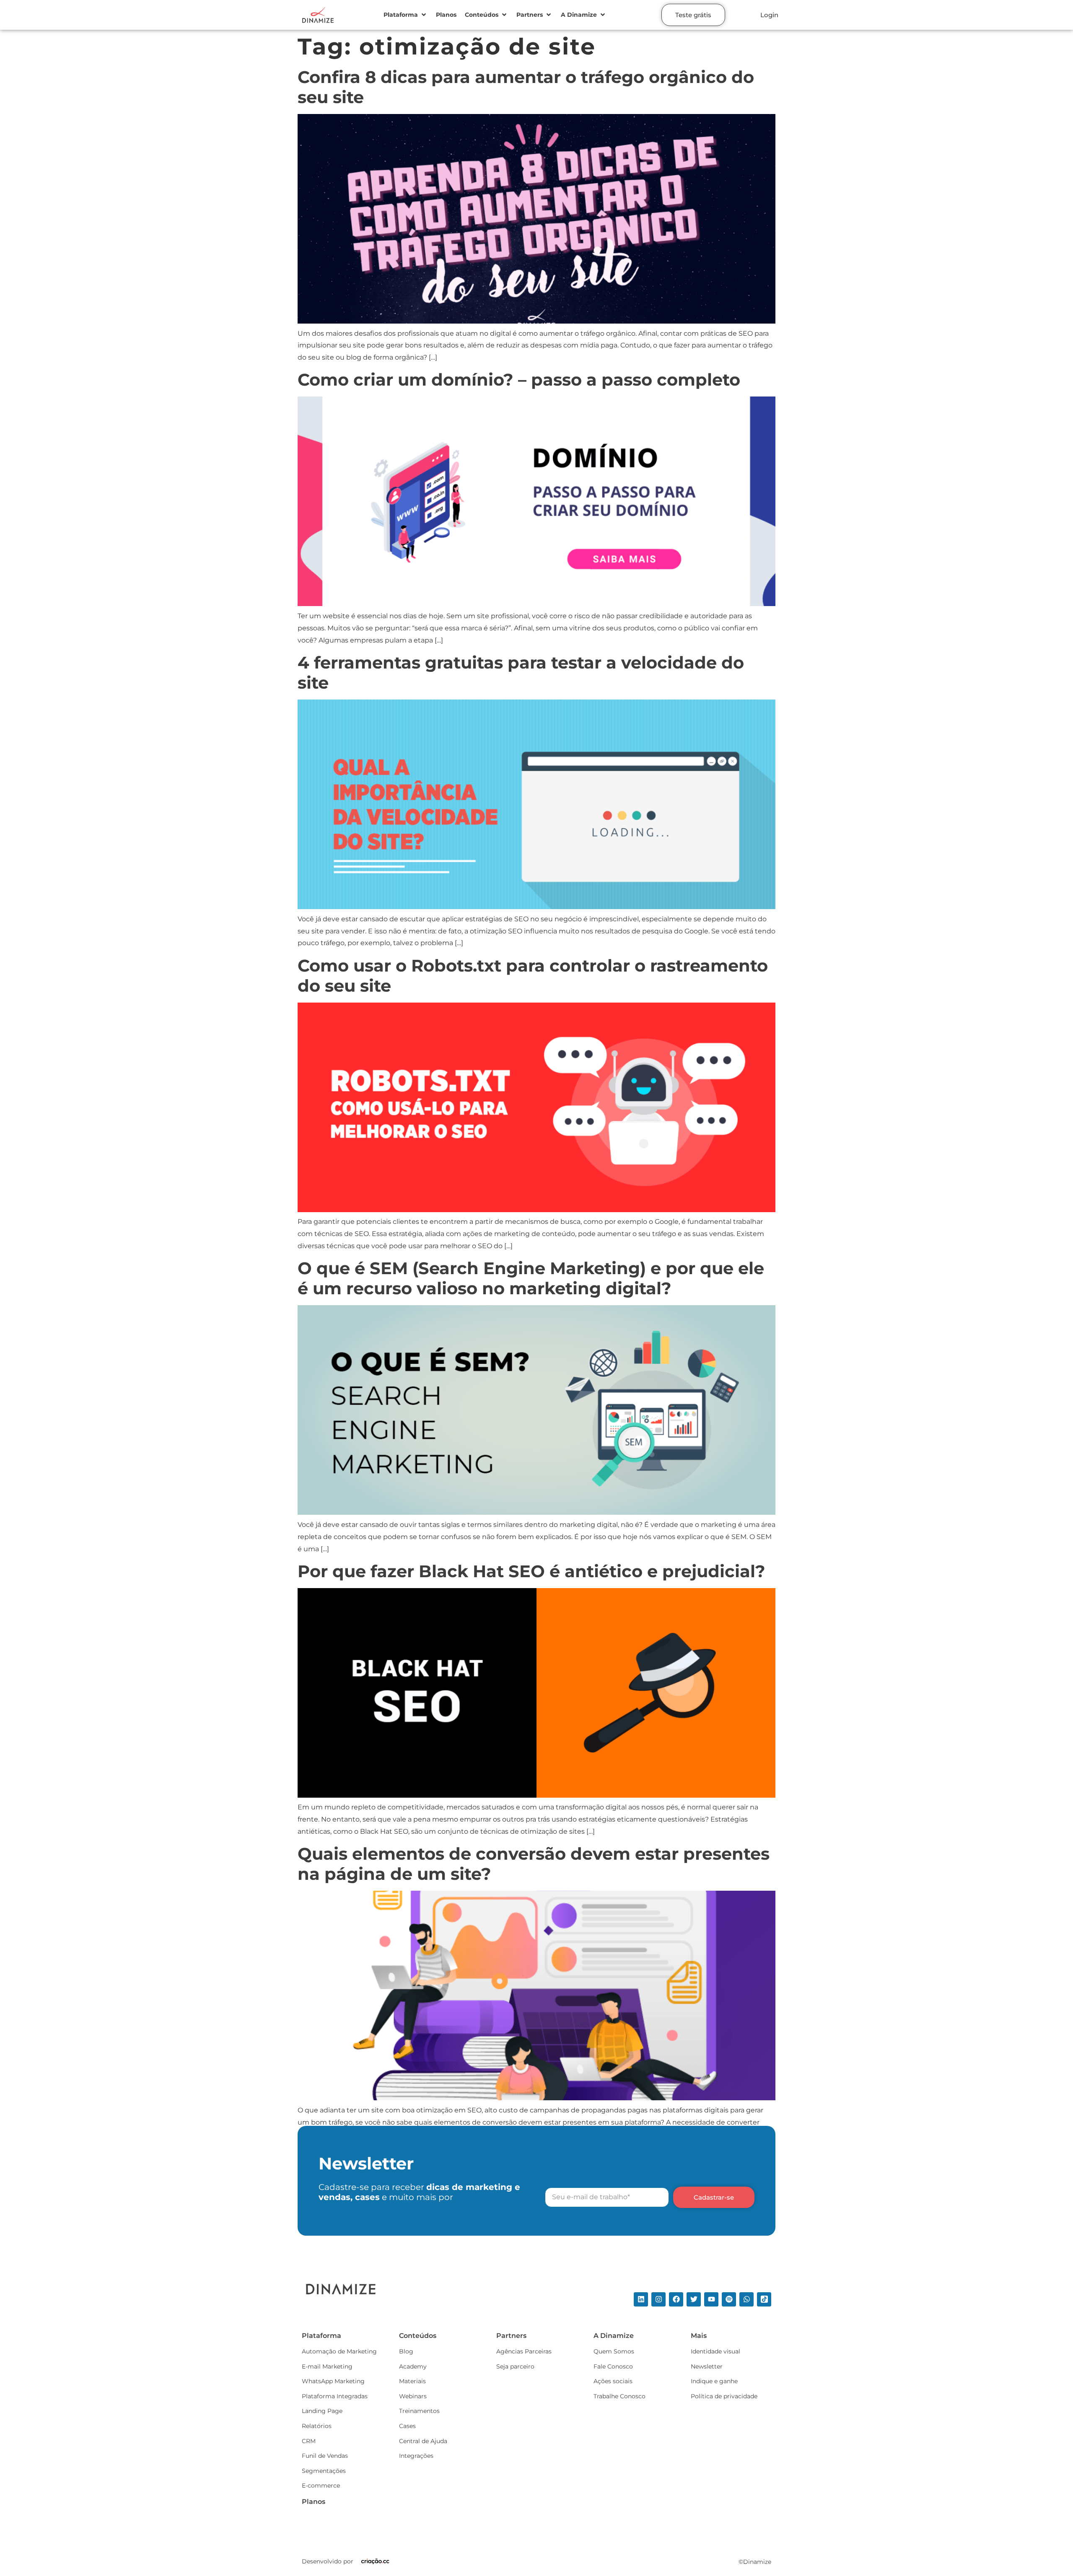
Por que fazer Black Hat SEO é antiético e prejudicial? (531, 1571)
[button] (406, 15)
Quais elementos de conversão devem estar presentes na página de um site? (534, 1864)
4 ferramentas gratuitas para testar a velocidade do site (521, 673)
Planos (314, 2502)
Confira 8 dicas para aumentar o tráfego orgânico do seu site (526, 87)
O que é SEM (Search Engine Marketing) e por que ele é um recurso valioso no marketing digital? (531, 1278)
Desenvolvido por (328, 2561)
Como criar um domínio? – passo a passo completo (519, 380)
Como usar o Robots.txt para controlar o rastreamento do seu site (533, 976)
